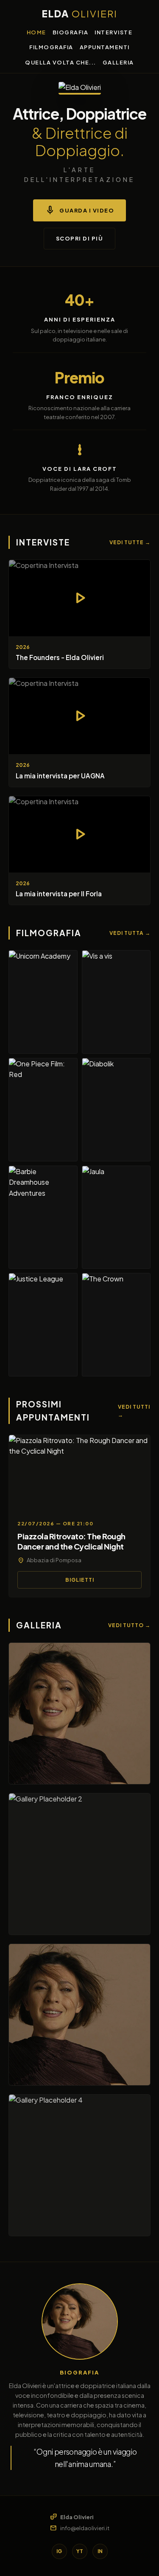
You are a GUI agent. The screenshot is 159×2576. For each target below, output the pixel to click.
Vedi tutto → (129, 1625)
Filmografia (51, 47)
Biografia (71, 32)
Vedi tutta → (130, 933)
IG (59, 2551)
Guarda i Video (79, 210)
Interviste (113, 32)
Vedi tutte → (130, 542)
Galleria (118, 62)
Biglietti (80, 1580)
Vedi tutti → (134, 1411)
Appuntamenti (105, 47)
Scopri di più (80, 238)
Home (36, 32)
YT (80, 2551)
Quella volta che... (61, 62)
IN (100, 2551)
